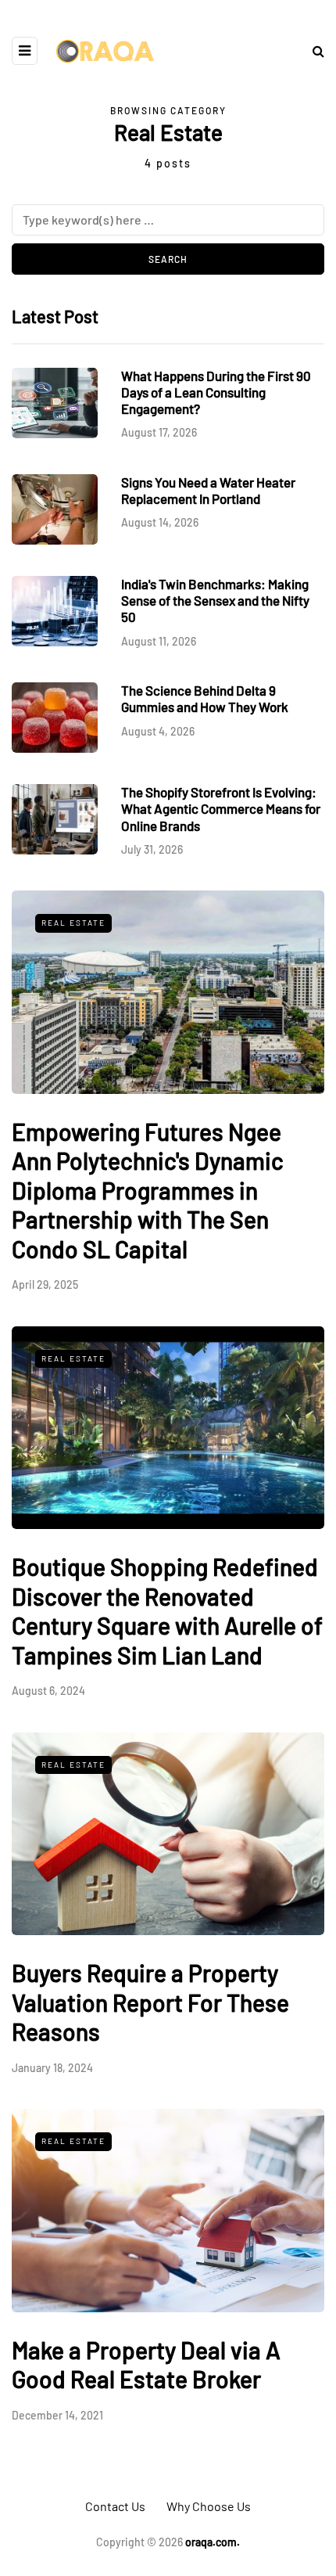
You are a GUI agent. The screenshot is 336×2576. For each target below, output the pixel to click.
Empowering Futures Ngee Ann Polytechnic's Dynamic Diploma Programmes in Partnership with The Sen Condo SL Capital (148, 1190)
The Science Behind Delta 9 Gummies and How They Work (205, 698)
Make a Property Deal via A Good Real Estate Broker (146, 2365)
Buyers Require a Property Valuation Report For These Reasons (150, 2002)
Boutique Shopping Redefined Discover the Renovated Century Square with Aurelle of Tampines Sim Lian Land (167, 1611)
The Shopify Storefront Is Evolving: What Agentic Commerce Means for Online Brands (221, 809)
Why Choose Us (209, 2506)
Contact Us (115, 2506)
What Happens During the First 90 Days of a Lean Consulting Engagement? (216, 392)
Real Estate (73, 923)
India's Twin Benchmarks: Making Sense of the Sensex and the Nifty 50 (215, 601)
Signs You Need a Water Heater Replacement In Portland (208, 490)
